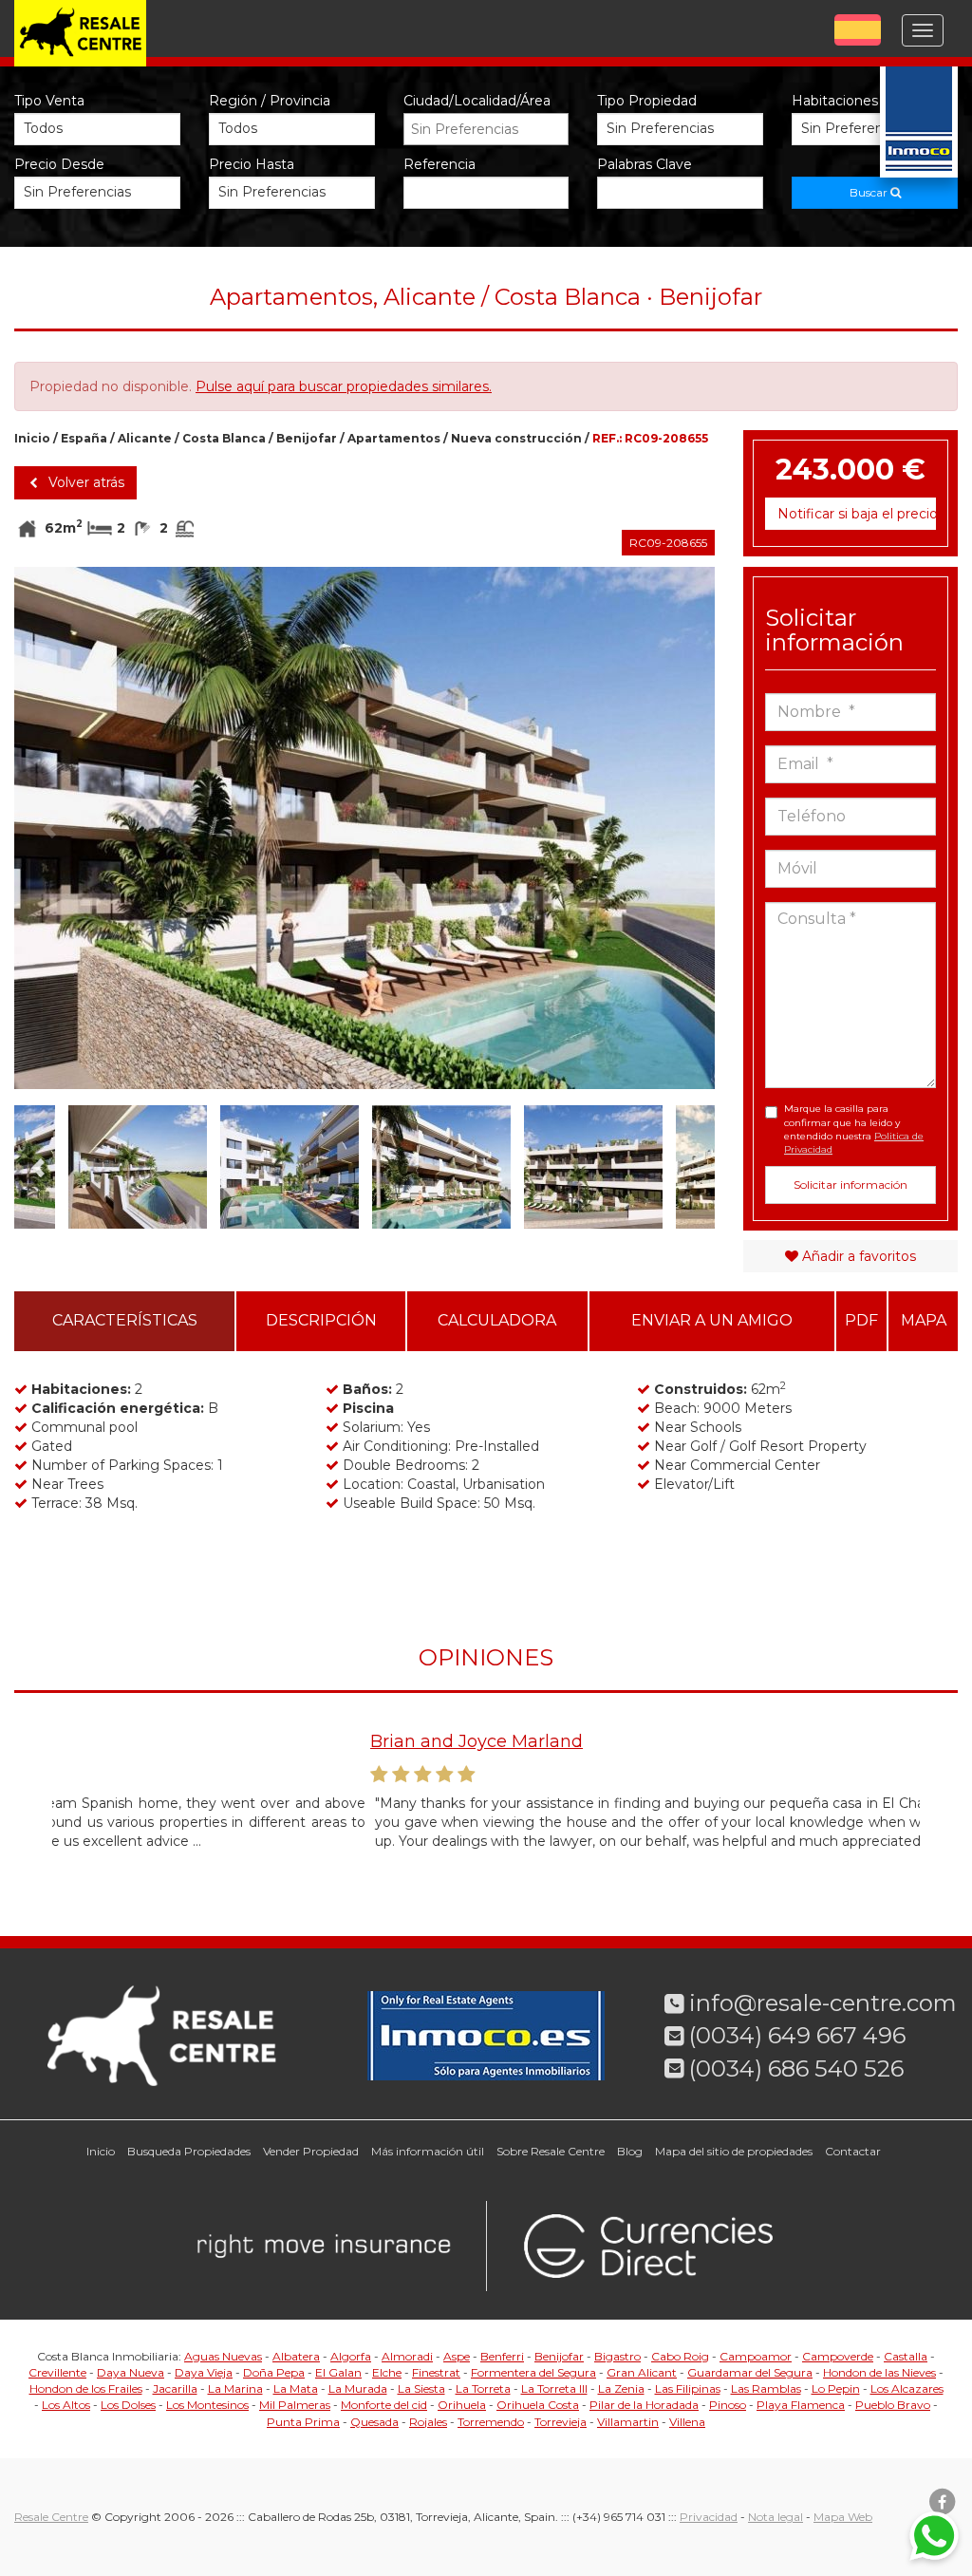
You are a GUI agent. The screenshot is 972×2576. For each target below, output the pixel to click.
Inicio (32, 438)
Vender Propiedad (311, 2151)
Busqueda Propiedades (189, 2151)
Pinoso (728, 2405)
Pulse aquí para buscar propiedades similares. (344, 386)
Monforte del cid (384, 2405)
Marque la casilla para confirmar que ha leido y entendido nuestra (854, 1129)
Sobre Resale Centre (551, 2151)
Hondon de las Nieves (879, 2372)
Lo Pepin (836, 2388)
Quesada (374, 2422)
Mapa (924, 1320)
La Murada (358, 2388)
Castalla (906, 2356)
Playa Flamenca (801, 2405)
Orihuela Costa (538, 2405)
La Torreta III (554, 2388)
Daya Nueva (131, 2372)
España (84, 438)
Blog (630, 2151)
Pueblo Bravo (893, 2405)
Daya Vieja (204, 2372)
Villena (687, 2422)
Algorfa (351, 2356)
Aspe (457, 2356)
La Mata (296, 2388)
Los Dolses (128, 2405)
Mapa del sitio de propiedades (734, 2151)
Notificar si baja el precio (857, 514)
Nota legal (776, 2517)
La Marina (235, 2388)
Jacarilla (175, 2388)
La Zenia (621, 2388)
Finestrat (436, 2372)
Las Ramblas (766, 2388)
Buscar (870, 192)
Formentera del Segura (533, 2372)
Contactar (853, 2151)
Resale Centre (51, 2517)
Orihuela (462, 2405)
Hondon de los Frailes (86, 2388)
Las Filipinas (688, 2388)
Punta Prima (303, 2422)
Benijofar (307, 438)
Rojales (428, 2422)
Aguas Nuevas (223, 2356)
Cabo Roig (680, 2356)
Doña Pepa (274, 2372)
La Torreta (483, 2388)
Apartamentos (394, 438)
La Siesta (421, 2388)
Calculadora (497, 1320)
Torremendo (491, 2422)
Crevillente (57, 2372)
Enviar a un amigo (712, 1320)
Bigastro (617, 2356)
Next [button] (680, 828)
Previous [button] (49, 828)
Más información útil (428, 2151)
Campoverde (838, 2356)
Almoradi (407, 2356)
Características (125, 1320)
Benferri (502, 2356)
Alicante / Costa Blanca (192, 438)
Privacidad (709, 2517)
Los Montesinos (207, 2405)
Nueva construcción (516, 438)
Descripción (321, 1320)
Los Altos (66, 2405)
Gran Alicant (642, 2372)
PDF (861, 1320)
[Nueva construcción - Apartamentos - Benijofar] (364, 828)
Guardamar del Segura (750, 2372)
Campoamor (756, 2356)
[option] (364, 828)
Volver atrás (84, 482)
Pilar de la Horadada (644, 2405)
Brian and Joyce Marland (159, 1741)
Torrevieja (561, 2422)
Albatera (296, 2356)
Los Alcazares (907, 2388)
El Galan (338, 2372)
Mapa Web (843, 2517)
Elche (387, 2372)
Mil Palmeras (295, 2405)
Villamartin (628, 2422)
